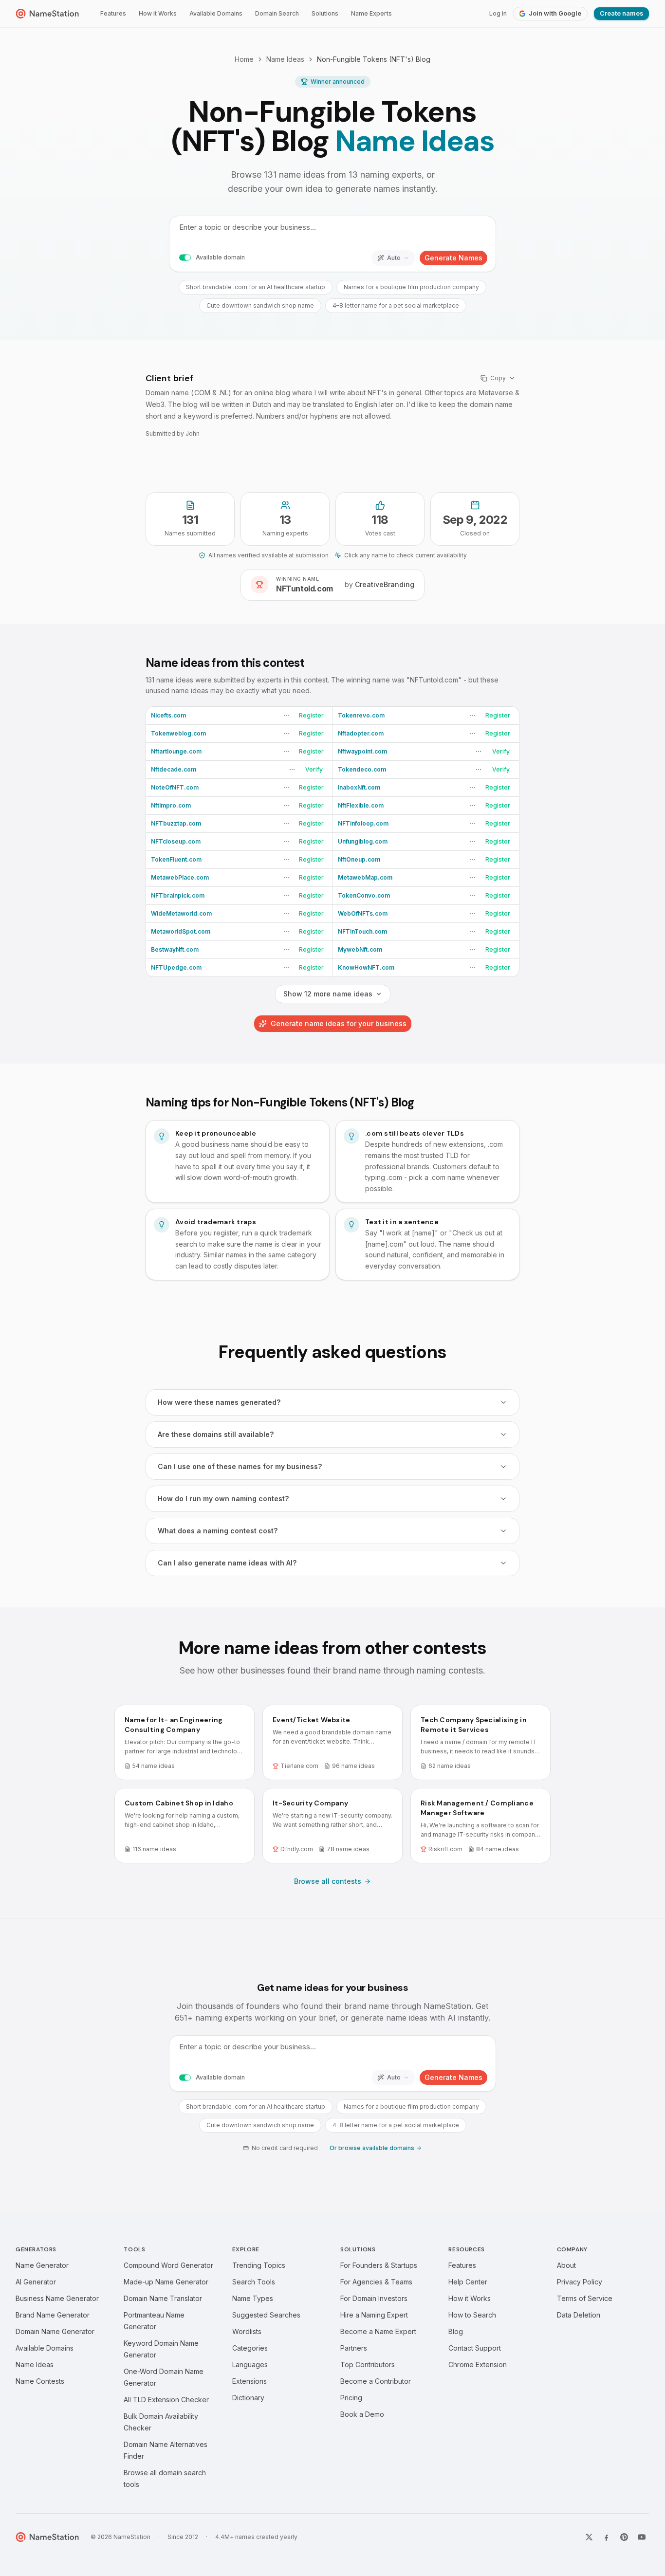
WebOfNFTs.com (363, 913)
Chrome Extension (478, 2364)
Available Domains (216, 13)
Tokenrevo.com (361, 715)
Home (244, 59)
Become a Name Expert (378, 2331)
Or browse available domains (372, 2148)
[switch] (185, 258)
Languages (250, 2364)
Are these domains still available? (216, 1434)
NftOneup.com (359, 859)
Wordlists (247, 2331)
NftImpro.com (171, 805)
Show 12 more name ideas (328, 994)
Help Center (468, 2282)
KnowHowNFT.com (366, 967)
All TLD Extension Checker (166, 2400)
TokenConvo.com (364, 895)
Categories (250, 2348)
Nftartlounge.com (176, 751)
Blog (456, 2331)
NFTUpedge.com (176, 967)
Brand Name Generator (53, 2315)
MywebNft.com (360, 949)
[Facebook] (607, 2537)
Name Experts (371, 13)
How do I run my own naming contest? (223, 1499)
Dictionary (248, 2398)
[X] (589, 2537)
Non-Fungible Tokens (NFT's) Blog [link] (374, 59)
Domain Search (277, 13)
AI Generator (36, 2282)
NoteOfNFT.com (175, 787)
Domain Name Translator (163, 2298)
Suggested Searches (266, 2315)
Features (113, 13)
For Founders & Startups (379, 2265)
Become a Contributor (376, 2381)
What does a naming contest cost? (218, 1531)
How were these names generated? (219, 1402)
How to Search (472, 2315)
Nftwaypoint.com (362, 751)
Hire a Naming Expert (374, 2315)
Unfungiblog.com (363, 841)
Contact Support (475, 2348)
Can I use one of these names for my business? (240, 1466)
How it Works (158, 13)
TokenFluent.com (176, 859)
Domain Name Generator (55, 2331)
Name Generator (42, 2265)
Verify (501, 751)
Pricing (351, 2398)
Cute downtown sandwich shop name (260, 305)
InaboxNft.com (359, 787)
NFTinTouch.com (362, 931)
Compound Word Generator (168, 2265)
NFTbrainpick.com (178, 895)
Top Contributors (368, 2364)
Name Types (253, 2298)
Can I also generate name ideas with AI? (227, 1563)
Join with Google (555, 13)
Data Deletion (579, 2315)
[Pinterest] (624, 2537)
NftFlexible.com (361, 805)
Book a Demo (362, 2414)
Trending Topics (259, 2265)
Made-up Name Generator (166, 2282)
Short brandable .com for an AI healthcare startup (256, 287)
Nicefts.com (168, 715)
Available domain (220, 257)
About (566, 2265)
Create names (621, 13)
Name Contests (40, 2381)
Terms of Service (585, 2298)
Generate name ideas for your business (339, 1023)
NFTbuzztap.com (176, 823)
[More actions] (286, 716)
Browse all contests (328, 1881)
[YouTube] (642, 2537)
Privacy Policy (580, 2282)
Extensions (249, 2381)
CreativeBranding (385, 584)
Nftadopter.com (361, 733)
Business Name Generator (57, 2298)
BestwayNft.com (175, 949)
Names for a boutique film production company (411, 287)
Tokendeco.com (362, 769)
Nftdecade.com (174, 769)
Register (311, 715)
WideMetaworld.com (181, 913)
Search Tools (254, 2282)
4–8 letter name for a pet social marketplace (396, 305)
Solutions (325, 13)
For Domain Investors (374, 2298)
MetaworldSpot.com (181, 931)
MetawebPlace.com (180, 877)
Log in (498, 13)
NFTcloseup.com (176, 841)
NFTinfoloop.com (363, 823)
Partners (354, 2348)
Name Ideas (285, 59)
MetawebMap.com (365, 877)
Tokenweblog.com (178, 733)
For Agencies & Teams (376, 2282)
